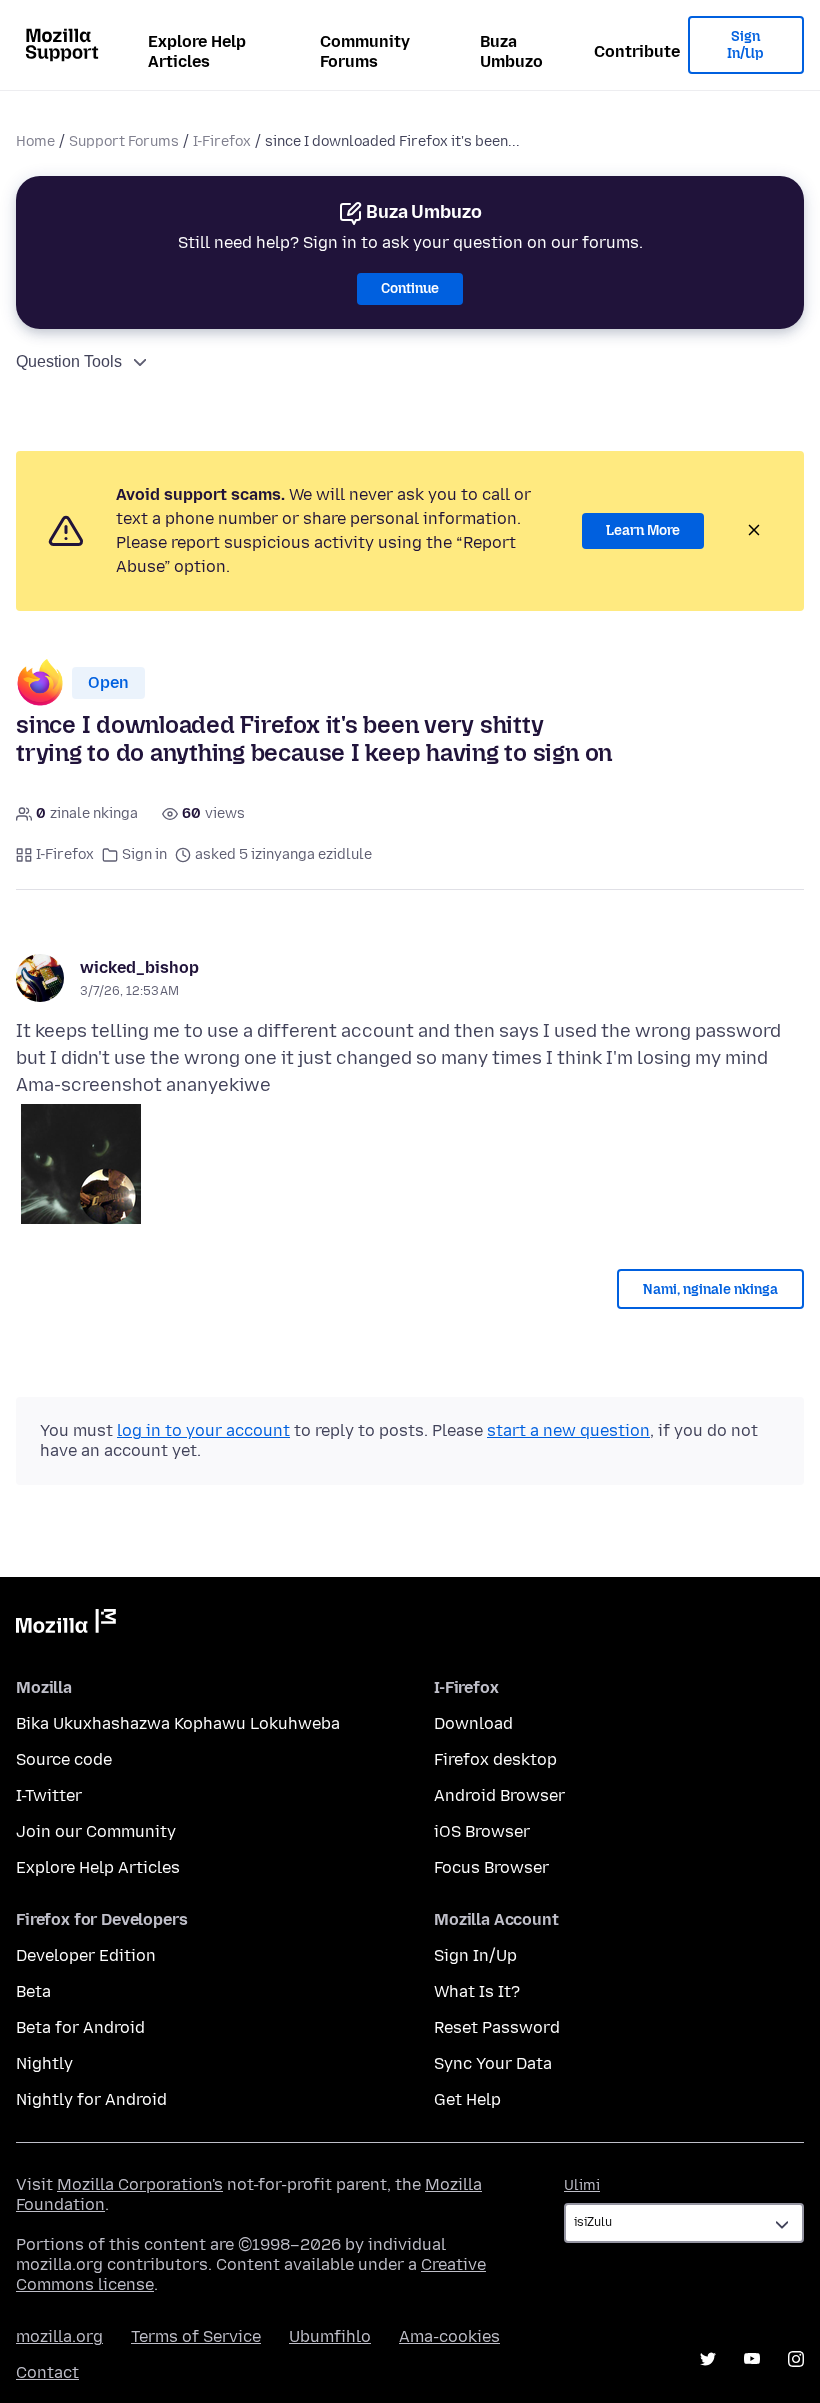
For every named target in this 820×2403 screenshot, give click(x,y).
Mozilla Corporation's (140, 2184)
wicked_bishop (139, 967)
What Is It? (477, 1991)
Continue (410, 288)
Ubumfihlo (330, 2336)
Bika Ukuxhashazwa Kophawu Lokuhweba (178, 1723)
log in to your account (203, 1430)
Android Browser (499, 1795)
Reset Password (497, 2027)
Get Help (467, 2099)
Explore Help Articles (197, 51)
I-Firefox (222, 141)
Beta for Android (80, 2027)
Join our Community (96, 1831)
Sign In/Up (745, 45)
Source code (64, 1759)
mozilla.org (59, 2336)
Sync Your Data (493, 2063)
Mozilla (66, 1625)
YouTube (752, 2359)
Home (35, 141)
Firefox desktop (495, 1759)
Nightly (44, 2063)
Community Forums (365, 51)
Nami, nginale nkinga (710, 1289)
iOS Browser (482, 1831)
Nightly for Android (91, 2099)
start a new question (568, 1430)
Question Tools (69, 361)
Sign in (144, 854)
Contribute (637, 51)
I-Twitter (49, 1795)
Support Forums (124, 141)
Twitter (708, 2359)
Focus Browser (491, 1867)
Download (473, 1723)
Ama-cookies (449, 2336)
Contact (47, 2372)
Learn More (643, 530)
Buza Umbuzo (511, 51)
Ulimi (582, 2185)
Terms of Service (196, 2336)
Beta (33, 1991)
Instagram (796, 2359)
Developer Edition (86, 1955)
